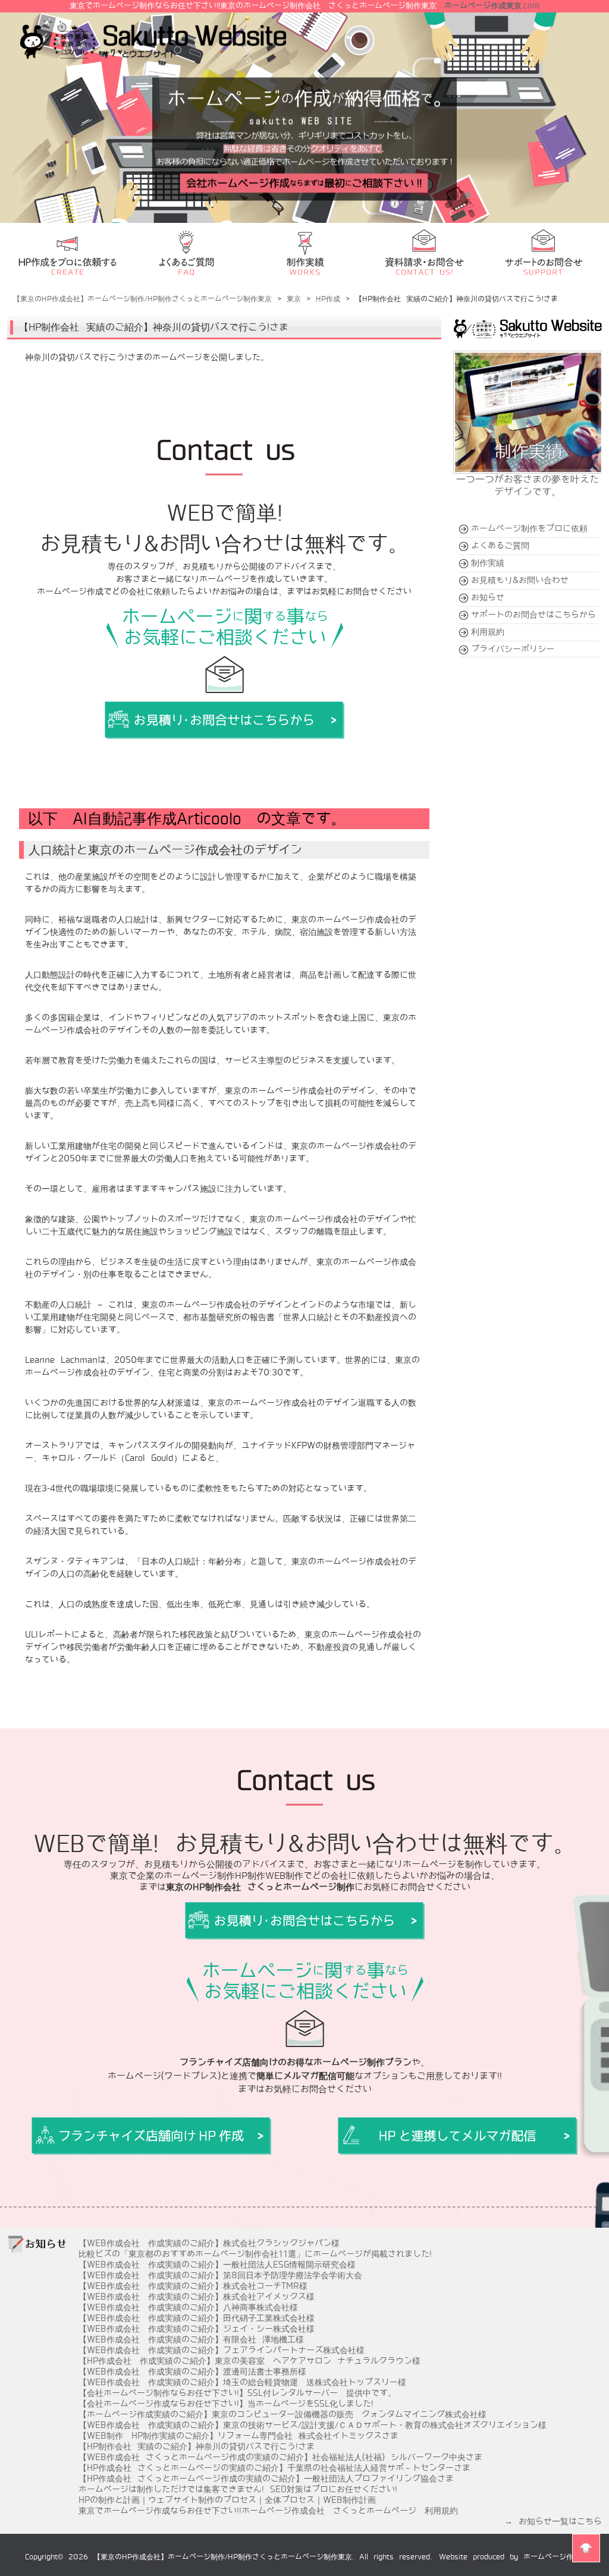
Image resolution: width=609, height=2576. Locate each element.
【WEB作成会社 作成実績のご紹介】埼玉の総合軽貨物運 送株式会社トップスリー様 (242, 2382)
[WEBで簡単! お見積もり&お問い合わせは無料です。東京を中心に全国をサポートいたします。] (151, 2136)
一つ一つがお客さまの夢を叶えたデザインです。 (528, 486)
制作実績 (488, 563)
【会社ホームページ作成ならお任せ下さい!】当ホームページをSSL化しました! (226, 2404)
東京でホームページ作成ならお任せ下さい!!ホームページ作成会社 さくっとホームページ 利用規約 (268, 2511)
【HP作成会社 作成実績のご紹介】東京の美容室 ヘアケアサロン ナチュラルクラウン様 (249, 2361)
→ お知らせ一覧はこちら (553, 2521)
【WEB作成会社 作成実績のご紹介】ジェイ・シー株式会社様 (197, 2329)
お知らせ (488, 597)
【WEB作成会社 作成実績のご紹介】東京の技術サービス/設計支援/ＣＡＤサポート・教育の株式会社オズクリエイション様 (313, 2425)
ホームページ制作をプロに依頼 (529, 528)
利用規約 (488, 632)
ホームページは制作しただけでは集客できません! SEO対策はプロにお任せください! (238, 2489)
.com (492, 6)
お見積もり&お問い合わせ (520, 580)
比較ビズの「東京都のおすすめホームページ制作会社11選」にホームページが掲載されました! (255, 2254)
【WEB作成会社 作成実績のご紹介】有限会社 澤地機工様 (191, 2339)
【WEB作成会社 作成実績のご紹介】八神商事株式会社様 (188, 2307)
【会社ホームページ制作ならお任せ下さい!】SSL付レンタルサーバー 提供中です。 (237, 2393)
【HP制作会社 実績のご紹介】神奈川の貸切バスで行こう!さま (197, 2446)
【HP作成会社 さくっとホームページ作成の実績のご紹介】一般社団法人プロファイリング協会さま (266, 2479)
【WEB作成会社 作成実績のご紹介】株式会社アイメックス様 (197, 2297)
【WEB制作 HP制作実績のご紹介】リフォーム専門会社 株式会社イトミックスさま (238, 2436)
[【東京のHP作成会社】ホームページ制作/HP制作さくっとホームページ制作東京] (153, 54)
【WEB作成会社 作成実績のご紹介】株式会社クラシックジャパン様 (209, 2243)
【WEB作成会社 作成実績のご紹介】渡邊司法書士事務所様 (192, 2372)
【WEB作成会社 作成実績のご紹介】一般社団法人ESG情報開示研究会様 (217, 2265)
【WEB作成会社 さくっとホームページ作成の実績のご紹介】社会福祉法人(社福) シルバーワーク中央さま (280, 2457)
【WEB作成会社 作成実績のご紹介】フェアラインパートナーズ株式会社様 (222, 2350)
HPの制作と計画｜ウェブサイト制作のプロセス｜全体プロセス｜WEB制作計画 (227, 2500)
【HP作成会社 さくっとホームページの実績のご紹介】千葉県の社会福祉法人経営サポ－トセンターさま (274, 2468)
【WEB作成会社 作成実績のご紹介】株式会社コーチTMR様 (193, 2286)
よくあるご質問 (500, 546)
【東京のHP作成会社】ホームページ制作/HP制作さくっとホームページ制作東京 (223, 2557)
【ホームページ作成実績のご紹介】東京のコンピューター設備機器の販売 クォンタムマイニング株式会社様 (282, 2414)
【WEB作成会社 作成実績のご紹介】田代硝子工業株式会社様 (197, 2318)
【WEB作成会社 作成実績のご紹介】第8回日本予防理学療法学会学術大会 (220, 2275)
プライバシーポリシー (513, 649)
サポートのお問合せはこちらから (533, 615)
